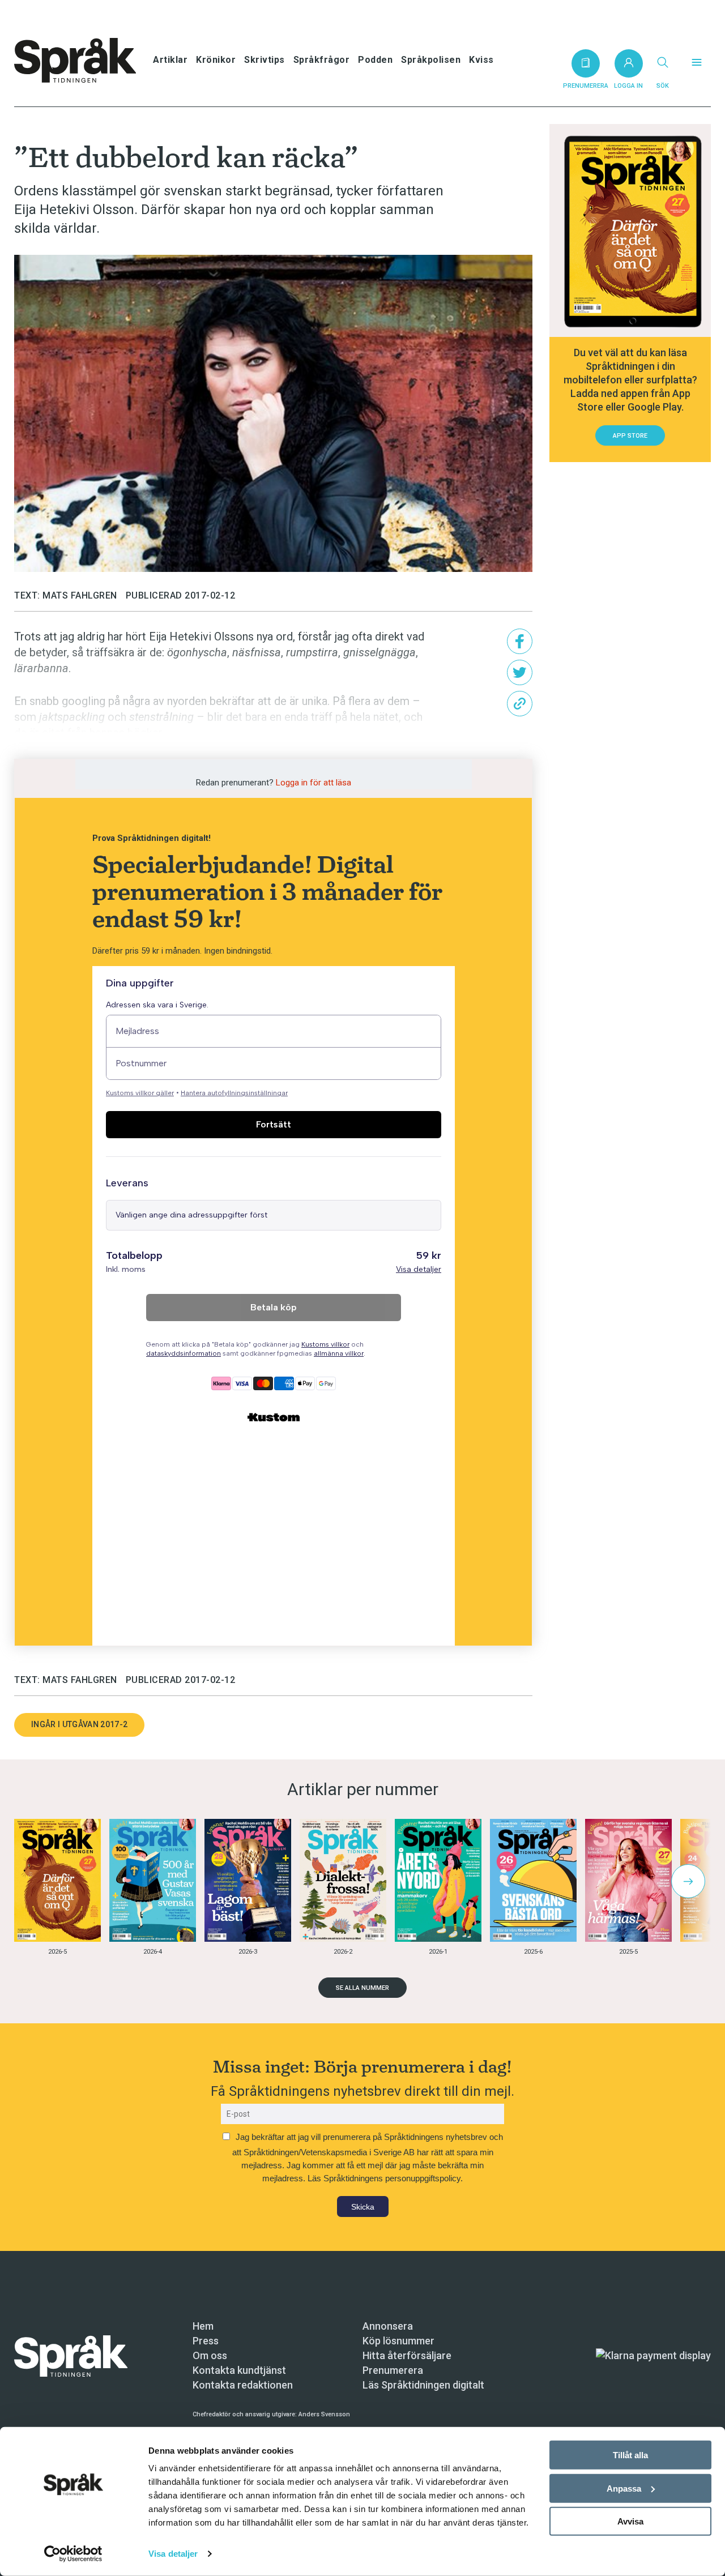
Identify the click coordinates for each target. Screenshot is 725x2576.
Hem (203, 2326)
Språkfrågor (322, 60)
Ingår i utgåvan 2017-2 (79, 1724)
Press (206, 2341)
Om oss (210, 2355)
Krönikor (216, 60)
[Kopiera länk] (520, 704)
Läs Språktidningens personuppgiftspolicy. (385, 2178)
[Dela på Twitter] (520, 672)
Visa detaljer (173, 2554)
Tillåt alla (630, 2455)
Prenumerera (393, 2370)
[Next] (688, 1881)
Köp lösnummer (398, 2341)
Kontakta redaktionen (243, 2385)
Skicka (363, 2207)
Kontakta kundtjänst (239, 2370)
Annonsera (388, 2326)
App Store (630, 436)
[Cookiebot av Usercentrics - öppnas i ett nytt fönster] (73, 2554)
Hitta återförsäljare (407, 2355)
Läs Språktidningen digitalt (423, 2385)
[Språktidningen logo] (71, 2355)
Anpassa (624, 2488)
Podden (375, 60)
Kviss (481, 60)
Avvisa (630, 2521)
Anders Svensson (324, 2414)
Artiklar (170, 60)
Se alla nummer (362, 1988)
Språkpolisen (431, 60)
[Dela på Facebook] (520, 641)
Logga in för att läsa (314, 783)
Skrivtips (265, 60)
